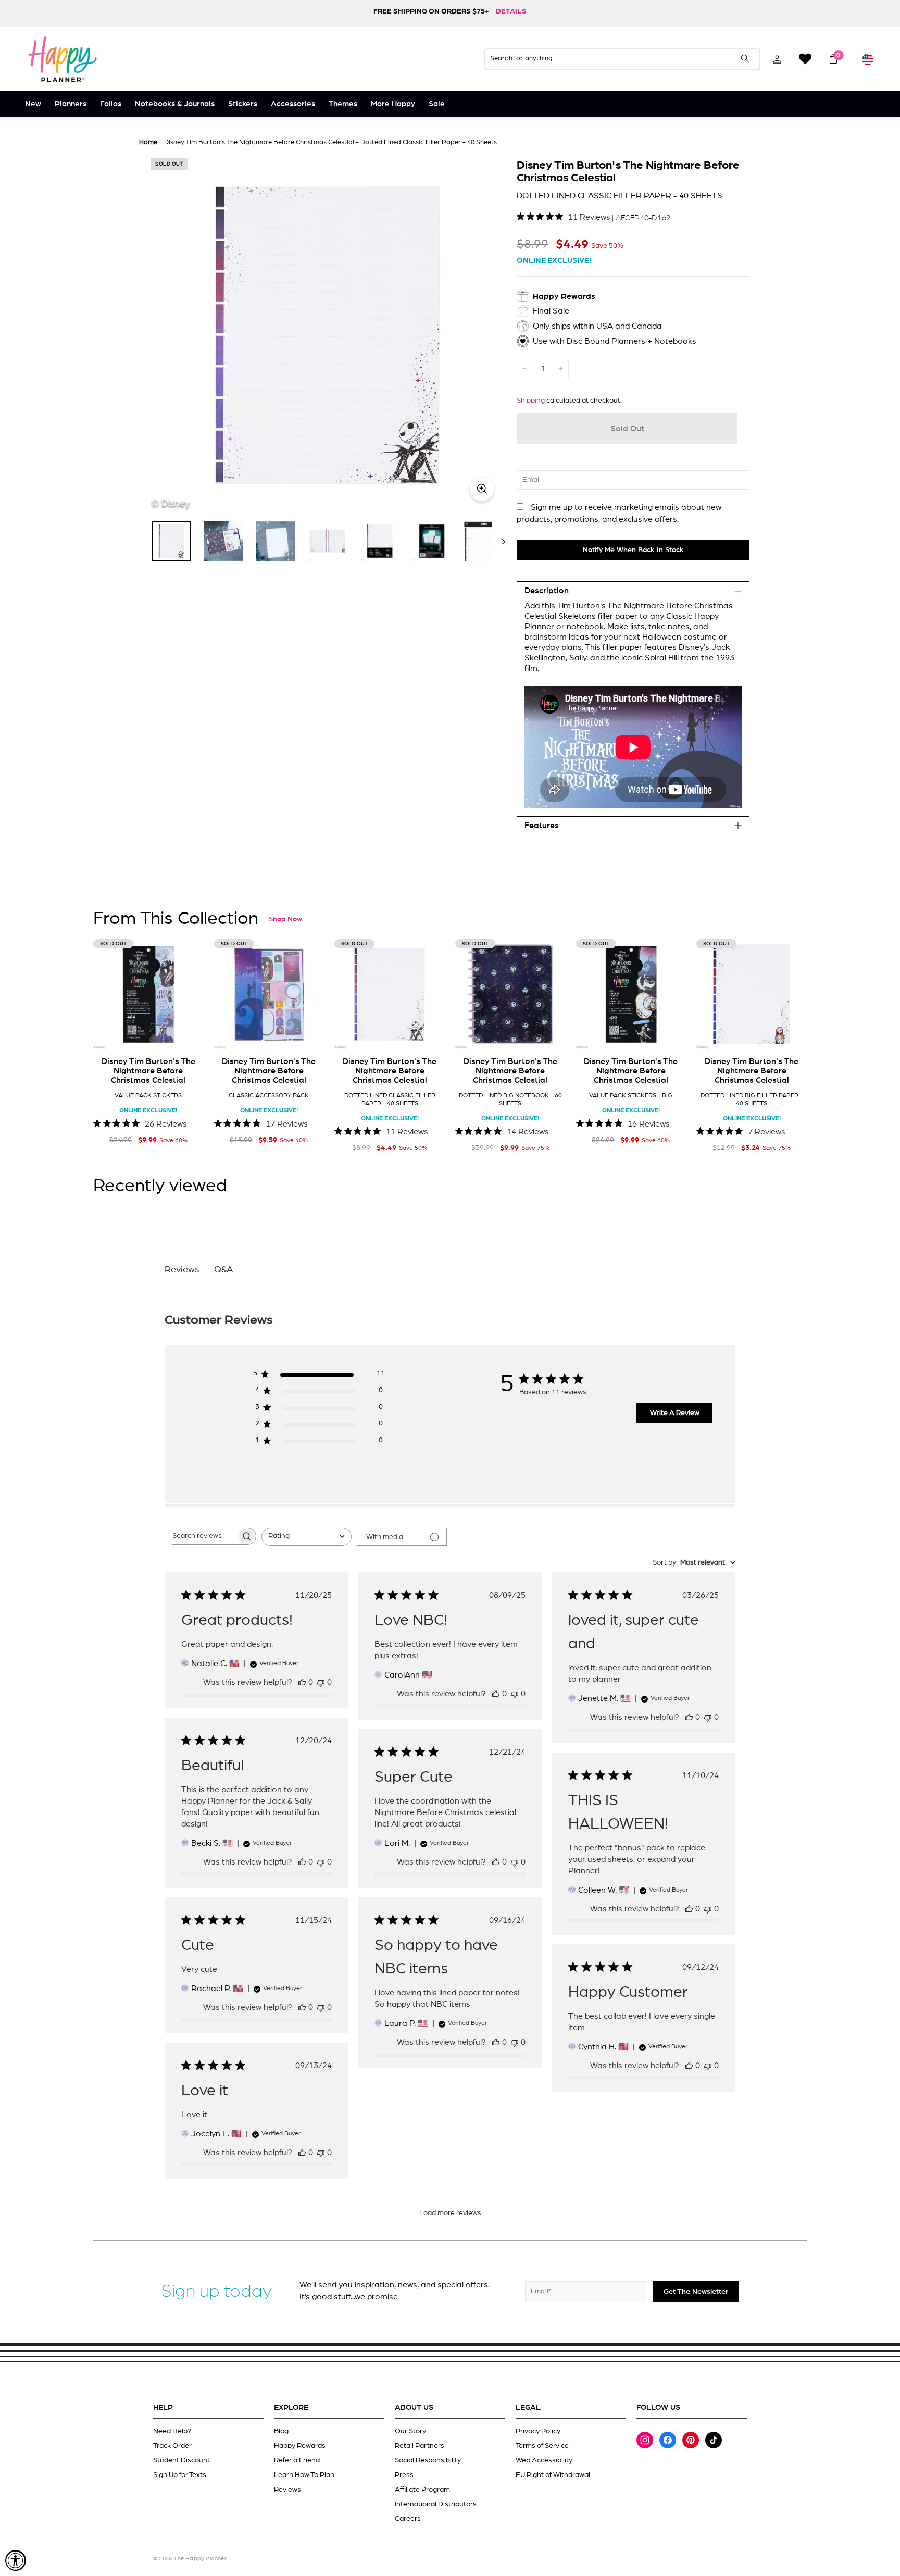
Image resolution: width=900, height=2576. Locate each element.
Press (404, 2475)
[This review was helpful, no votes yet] (302, 1682)
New (33, 104)
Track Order (172, 2446)
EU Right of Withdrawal (553, 2475)
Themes (343, 104)
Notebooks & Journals (175, 104)
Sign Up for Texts (180, 2475)
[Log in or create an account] (777, 59)
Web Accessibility (544, 2460)
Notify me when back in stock (633, 550)
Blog (281, 2431)
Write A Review (675, 1413)
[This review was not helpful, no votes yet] (321, 1682)
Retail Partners (420, 2446)
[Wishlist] (805, 59)
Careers (408, 2519)
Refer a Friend (297, 2460)
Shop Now (285, 919)
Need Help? (172, 2431)
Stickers (243, 104)
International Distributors (436, 2504)
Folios (111, 104)
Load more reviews (450, 2213)
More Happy (393, 104)
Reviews (287, 2490)
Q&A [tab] (224, 1270)
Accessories (293, 104)
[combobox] (307, 1537)
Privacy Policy (538, 2431)
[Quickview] (189, 1034)
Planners (71, 104)
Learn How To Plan (304, 2475)
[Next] (499, 541)
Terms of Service (542, 2446)
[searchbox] (201, 1536)
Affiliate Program (422, 2490)
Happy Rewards (300, 2446)
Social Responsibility (428, 2460)
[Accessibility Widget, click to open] (16, 2560)
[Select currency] (868, 59)
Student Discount (182, 2460)
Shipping (531, 401)
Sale (437, 104)
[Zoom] (328, 335)
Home (148, 142)
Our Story (410, 2431)
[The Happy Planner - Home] (63, 59)
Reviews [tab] (182, 1270)
